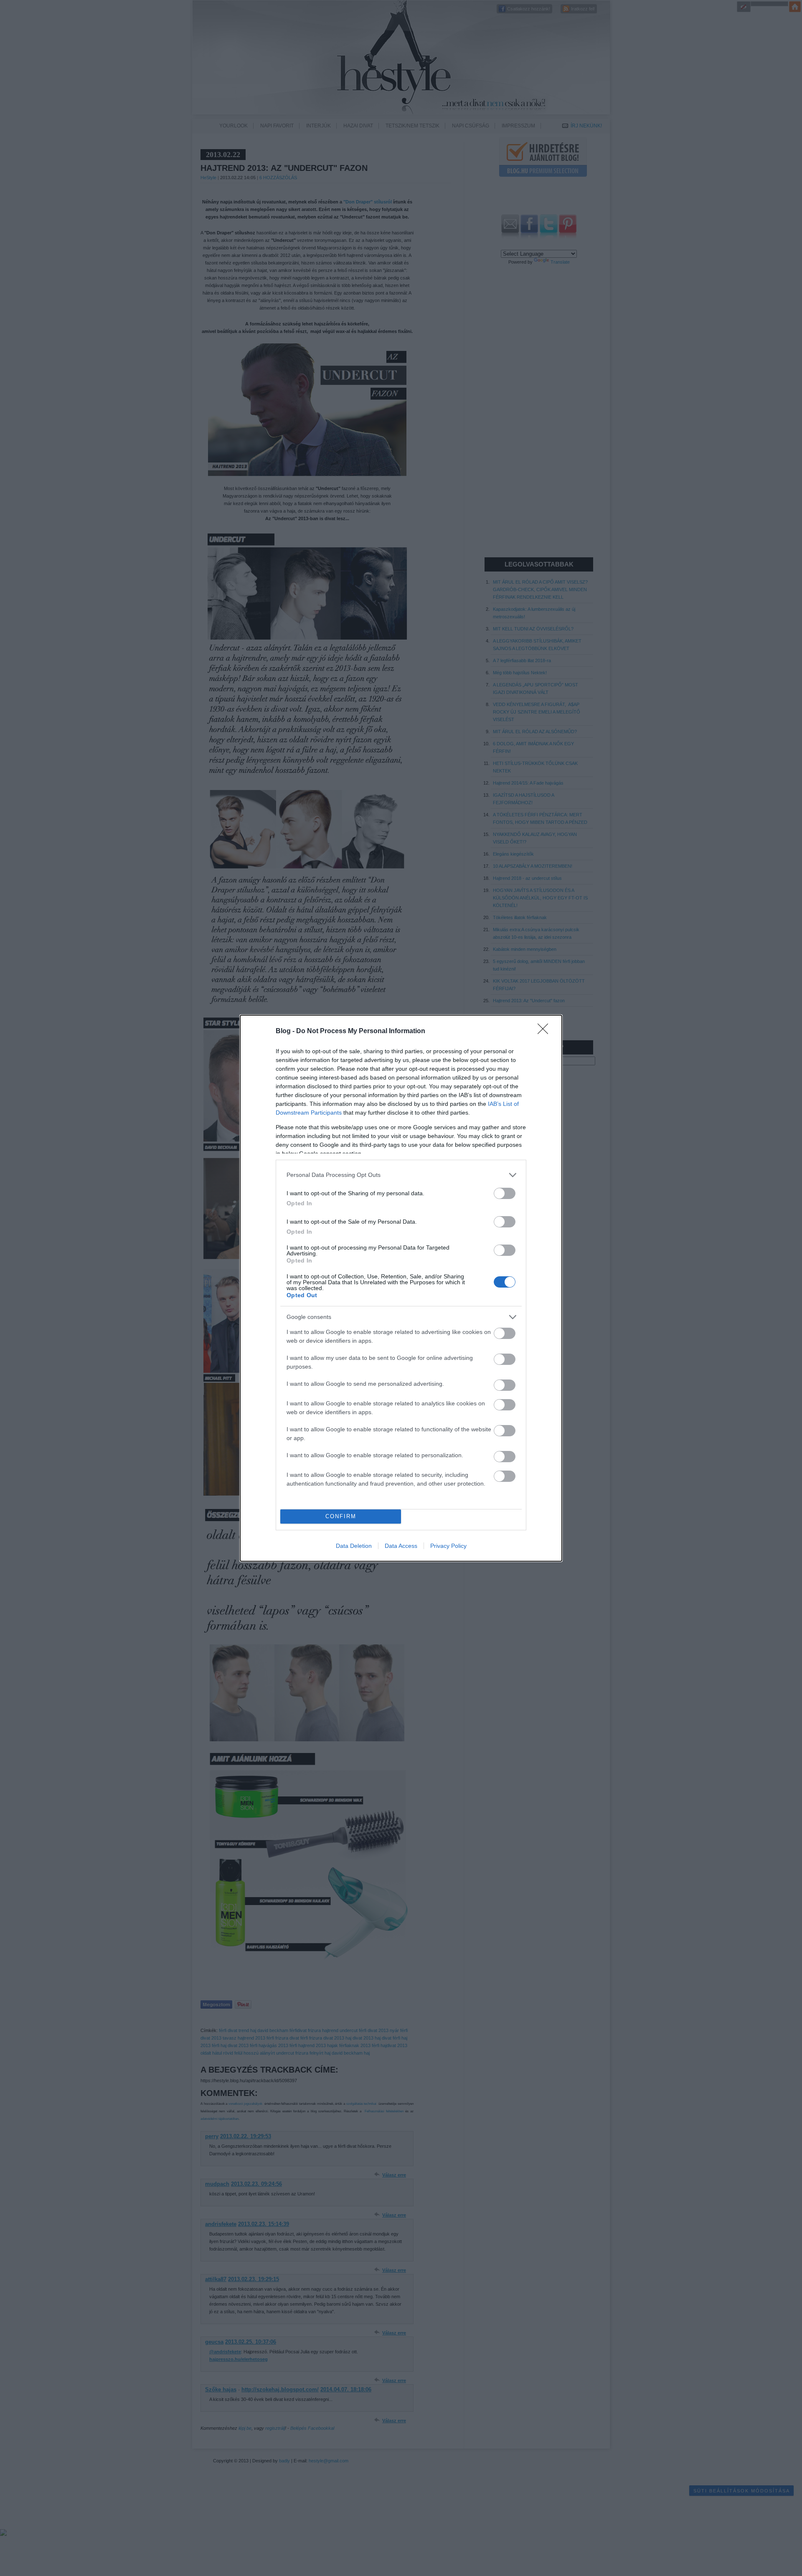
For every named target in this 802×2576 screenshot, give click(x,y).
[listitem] (401, 1175)
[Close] (546, 1031)
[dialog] (401, 1288)
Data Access (401, 1546)
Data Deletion (354, 1546)
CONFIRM (341, 1516)
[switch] (505, 1193)
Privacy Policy (448, 1546)
